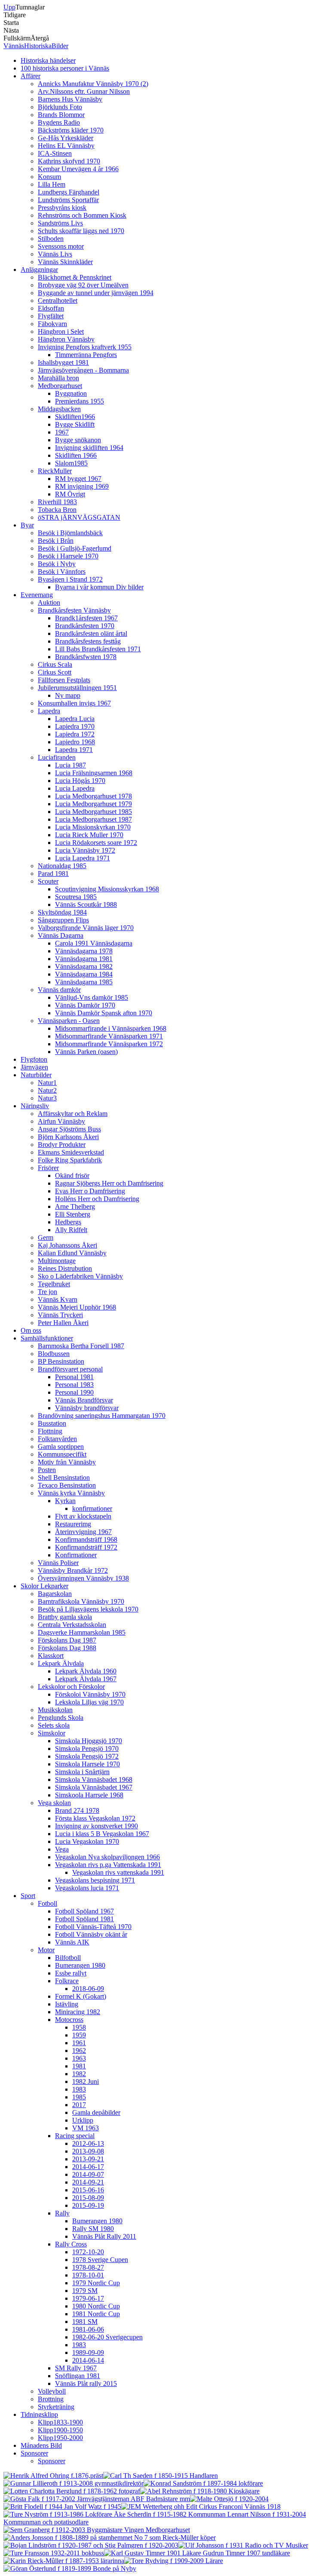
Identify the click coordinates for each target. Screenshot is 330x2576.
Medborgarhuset (60, 386)
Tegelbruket (54, 1284)
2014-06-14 (88, 2360)
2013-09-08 (88, 2151)
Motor (46, 1950)
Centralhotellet (58, 300)
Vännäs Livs (55, 254)
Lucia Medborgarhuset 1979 (93, 804)
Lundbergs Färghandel (69, 192)
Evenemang (37, 595)
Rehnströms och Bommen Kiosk (82, 215)
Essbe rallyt (71, 1973)
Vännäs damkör (59, 990)
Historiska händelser (48, 60)
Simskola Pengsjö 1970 (87, 1749)
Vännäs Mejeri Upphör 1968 (77, 1307)
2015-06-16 (88, 2190)
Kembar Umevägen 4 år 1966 (78, 169)
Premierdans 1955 (79, 401)
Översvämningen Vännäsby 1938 (83, 1578)
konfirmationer (92, 1508)
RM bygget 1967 (78, 479)
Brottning (51, 2399)
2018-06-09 (88, 1989)
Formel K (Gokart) (81, 1996)
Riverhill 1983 (57, 502)
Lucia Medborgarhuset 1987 (93, 819)
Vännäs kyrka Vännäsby (71, 1493)
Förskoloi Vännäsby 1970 (90, 1694)
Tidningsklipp (39, 2414)
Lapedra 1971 (74, 750)
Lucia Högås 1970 (80, 781)
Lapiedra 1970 (75, 726)
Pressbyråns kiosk (62, 208)
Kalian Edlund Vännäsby (72, 1253)
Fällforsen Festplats (64, 680)
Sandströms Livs (60, 223)
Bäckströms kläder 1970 (71, 130)
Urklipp (83, 2120)
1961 (79, 2043)
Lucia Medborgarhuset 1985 (93, 812)
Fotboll (47, 1903)
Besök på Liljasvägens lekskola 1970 (88, 1609)
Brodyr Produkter (62, 1145)
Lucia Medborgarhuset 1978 (93, 796)
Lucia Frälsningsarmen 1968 (94, 773)
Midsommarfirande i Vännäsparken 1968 (111, 1028)
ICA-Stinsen (55, 153)
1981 (79, 2066)
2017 (79, 2105)
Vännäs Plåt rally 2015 (86, 2383)
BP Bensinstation (61, 1361)
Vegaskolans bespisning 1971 (95, 1880)
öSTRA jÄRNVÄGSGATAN (79, 517)
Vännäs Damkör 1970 (85, 1005)
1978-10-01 (88, 2275)
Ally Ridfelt (71, 1230)
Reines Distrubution (65, 1268)
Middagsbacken (59, 409)
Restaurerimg (73, 1524)
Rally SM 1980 (93, 2229)
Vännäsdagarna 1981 (84, 959)
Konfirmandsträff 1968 (86, 1539)
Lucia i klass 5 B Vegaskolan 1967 (102, 1834)
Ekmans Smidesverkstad (71, 1152)
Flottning (50, 1431)
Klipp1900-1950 (60, 2430)
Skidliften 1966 (76, 455)
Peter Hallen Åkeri (63, 1323)
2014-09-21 (88, 2182)
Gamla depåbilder (96, 2112)
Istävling (67, 2004)
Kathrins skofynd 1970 (69, 161)
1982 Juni (86, 2081)
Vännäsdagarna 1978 (84, 951)
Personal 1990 (74, 1392)
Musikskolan (55, 1710)
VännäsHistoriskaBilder (36, 46)
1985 (79, 2097)
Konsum (49, 177)
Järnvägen (34, 1067)
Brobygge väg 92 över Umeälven (83, 285)
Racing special (75, 2136)
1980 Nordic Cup (96, 2306)
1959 (79, 2035)
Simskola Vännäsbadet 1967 (94, 1787)
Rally (62, 2213)
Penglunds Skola (61, 1718)
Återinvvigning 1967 (83, 1532)
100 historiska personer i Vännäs (65, 68)
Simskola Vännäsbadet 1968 (94, 1779)
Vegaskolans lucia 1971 (87, 1888)
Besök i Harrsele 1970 (68, 556)
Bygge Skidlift (75, 424)
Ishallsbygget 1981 (63, 362)
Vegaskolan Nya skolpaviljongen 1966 (107, 1857)
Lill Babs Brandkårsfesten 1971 (98, 649)
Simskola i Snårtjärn (82, 1772)
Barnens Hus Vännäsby (70, 99)
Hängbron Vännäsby (66, 339)
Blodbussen (54, 1354)
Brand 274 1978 (77, 1810)
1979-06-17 (88, 2298)
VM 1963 (86, 2128)
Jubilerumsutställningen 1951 (77, 688)
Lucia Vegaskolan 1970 (87, 1841)
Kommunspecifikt (62, 1454)
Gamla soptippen (61, 1447)
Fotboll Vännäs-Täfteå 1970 (93, 1927)
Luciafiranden (57, 757)
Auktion (49, 602)
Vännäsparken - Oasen (69, 1021)
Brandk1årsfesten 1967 (86, 618)
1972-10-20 (88, 2252)
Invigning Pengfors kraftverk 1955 (85, 347)
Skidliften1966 (75, 417)
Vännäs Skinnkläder (65, 262)
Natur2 (47, 1090)
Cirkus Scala (55, 664)
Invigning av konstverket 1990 (96, 1826)
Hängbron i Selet (61, 331)
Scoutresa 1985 (76, 897)
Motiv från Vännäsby (67, 1462)
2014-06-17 (88, 2167)
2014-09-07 (88, 2174)
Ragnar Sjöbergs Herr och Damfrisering (109, 1183)
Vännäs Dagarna (61, 935)
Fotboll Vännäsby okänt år (91, 1934)
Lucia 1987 (70, 765)
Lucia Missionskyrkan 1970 (93, 827)
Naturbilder (36, 1075)
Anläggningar (39, 270)
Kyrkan (65, 1501)
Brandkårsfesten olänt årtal (91, 633)
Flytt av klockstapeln (83, 1516)
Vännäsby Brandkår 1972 (73, 1570)
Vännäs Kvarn (58, 1299)
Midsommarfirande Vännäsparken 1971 (109, 1036)
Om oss (31, 1330)
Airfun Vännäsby (61, 1121)
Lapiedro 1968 (75, 742)
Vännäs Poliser (58, 1563)
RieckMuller (55, 471)
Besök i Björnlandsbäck (70, 533)
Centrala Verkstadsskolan (72, 1625)
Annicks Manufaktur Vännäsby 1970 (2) (93, 84)
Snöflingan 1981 (78, 2376)
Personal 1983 (74, 1385)
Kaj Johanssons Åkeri (67, 1245)
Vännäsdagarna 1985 (84, 982)
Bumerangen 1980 (80, 1965)
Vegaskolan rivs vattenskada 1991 (118, 1872)
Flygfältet (51, 316)
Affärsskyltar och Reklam (73, 1114)
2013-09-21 (88, 2159)
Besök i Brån (56, 541)
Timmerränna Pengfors (86, 355)
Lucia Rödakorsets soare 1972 (96, 843)
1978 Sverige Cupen (100, 2260)
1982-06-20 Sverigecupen (107, 2337)
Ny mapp (68, 695)
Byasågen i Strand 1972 (70, 579)
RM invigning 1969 (82, 486)
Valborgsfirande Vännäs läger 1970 (86, 928)
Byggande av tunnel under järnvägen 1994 (96, 293)
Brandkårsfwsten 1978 (86, 657)
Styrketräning (56, 2407)
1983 (79, 2089)
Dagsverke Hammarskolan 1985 (82, 1632)
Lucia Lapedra (75, 788)
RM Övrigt (70, 494)
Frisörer (48, 1168)
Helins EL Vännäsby (66, 146)
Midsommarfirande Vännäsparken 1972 (109, 1044)
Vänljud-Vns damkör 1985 (92, 997)
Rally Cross (71, 2244)
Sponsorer (34, 2453)
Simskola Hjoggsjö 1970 (89, 1741)
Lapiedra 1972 (75, 734)
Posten (47, 1470)
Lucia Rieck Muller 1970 (89, 835)
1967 (62, 432)
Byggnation (71, 393)
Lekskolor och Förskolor (71, 1687)
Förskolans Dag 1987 (67, 1640)
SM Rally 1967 (76, 2368)
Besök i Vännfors (62, 572)
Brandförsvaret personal (70, 1369)
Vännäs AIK (72, 1942)
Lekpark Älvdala (61, 1663)
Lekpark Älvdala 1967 (86, 1679)
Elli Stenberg (73, 1214)
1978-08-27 (88, 2267)
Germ (46, 1237)
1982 (79, 2074)
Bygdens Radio (59, 122)
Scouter (48, 881)
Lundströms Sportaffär (68, 200)
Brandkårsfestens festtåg (88, 641)
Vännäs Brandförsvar (84, 1400)
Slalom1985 (71, 463)
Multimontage (57, 1261)
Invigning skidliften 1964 (89, 448)
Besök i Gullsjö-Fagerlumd (75, 548)
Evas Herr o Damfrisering (90, 1191)
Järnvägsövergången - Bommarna (83, 370)
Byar (27, 525)
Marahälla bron (58, 378)
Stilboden (51, 239)
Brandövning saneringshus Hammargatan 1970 (102, 1416)
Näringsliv (35, 1106)
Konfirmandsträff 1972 (86, 1547)
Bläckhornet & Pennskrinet (75, 277)
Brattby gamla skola (65, 1617)
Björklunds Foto (60, 107)
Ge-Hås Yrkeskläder (66, 138)
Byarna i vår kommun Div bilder (99, 587)
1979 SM (85, 2291)
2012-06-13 (88, 2143)
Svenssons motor (61, 246)
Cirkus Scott (55, 672)
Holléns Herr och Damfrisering (97, 1199)
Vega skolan (54, 1803)
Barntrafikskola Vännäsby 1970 (81, 1601)
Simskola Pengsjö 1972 (87, 1756)
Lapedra (49, 711)
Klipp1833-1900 (60, 2422)
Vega (62, 1849)
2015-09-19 (88, 2205)
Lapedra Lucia (75, 719)
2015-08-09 (88, 2198)
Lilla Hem (52, 184)
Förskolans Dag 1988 (67, 1648)
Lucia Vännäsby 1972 (85, 850)
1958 (79, 2027)
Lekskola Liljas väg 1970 (89, 1702)
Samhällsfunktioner (47, 1338)
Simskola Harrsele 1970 (87, 1764)
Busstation (52, 1423)
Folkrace (67, 1981)
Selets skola (54, 1725)
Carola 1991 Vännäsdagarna (94, 943)
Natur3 (47, 1098)
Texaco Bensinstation (67, 1485)
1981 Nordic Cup (96, 2314)
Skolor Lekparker (44, 1586)
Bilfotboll (68, 1958)
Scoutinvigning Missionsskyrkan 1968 (107, 889)
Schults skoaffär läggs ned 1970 (81, 231)
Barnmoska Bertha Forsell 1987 (81, 1346)
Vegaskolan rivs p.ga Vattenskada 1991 (108, 1865)
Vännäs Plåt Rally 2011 (104, 2236)
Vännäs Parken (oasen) (86, 1052)
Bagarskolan (55, 1594)
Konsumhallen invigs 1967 (74, 703)
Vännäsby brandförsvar (87, 1408)
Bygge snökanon (78, 440)
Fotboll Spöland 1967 (84, 1911)
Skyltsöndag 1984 (62, 912)
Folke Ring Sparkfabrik (70, 1160)
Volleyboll (52, 2391)
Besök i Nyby (57, 564)
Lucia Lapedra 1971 (82, 858)
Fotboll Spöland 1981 (84, 1919)
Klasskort (51, 1656)
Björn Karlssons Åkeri (68, 1137)
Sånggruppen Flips (63, 920)
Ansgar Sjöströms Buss (69, 1129)
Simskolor (52, 1733)
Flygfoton (34, 1059)
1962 (79, 2051)
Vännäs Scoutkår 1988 (86, 904)
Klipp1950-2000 (60, 2438)
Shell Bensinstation (64, 1478)
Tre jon (47, 1292)
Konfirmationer (76, 1555)
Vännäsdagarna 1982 (84, 966)
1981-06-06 (88, 2329)
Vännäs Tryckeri (60, 1315)
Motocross (69, 2020)
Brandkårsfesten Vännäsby (74, 610)
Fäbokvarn (52, 324)
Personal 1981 (74, 1377)
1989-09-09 (88, 2353)
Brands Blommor (61, 115)
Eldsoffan (51, 308)
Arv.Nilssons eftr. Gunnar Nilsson (84, 91)
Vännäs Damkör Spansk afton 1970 (104, 1013)
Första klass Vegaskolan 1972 (95, 1818)
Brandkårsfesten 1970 (85, 626)
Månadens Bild (41, 2445)
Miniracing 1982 (78, 2012)
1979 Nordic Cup (96, 2283)
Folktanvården (57, 1439)
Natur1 (47, 1083)
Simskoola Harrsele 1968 (89, 1795)
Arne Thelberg (75, 1206)
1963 (79, 2058)
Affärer (31, 76)
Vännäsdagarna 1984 (84, 974)
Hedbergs (68, 1222)
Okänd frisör (72, 1176)
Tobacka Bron (57, 510)
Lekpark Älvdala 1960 (86, 1671)
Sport (28, 1896)
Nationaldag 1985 (62, 866)
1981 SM (85, 2322)
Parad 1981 (53, 874)
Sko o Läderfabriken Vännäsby (80, 1276)
